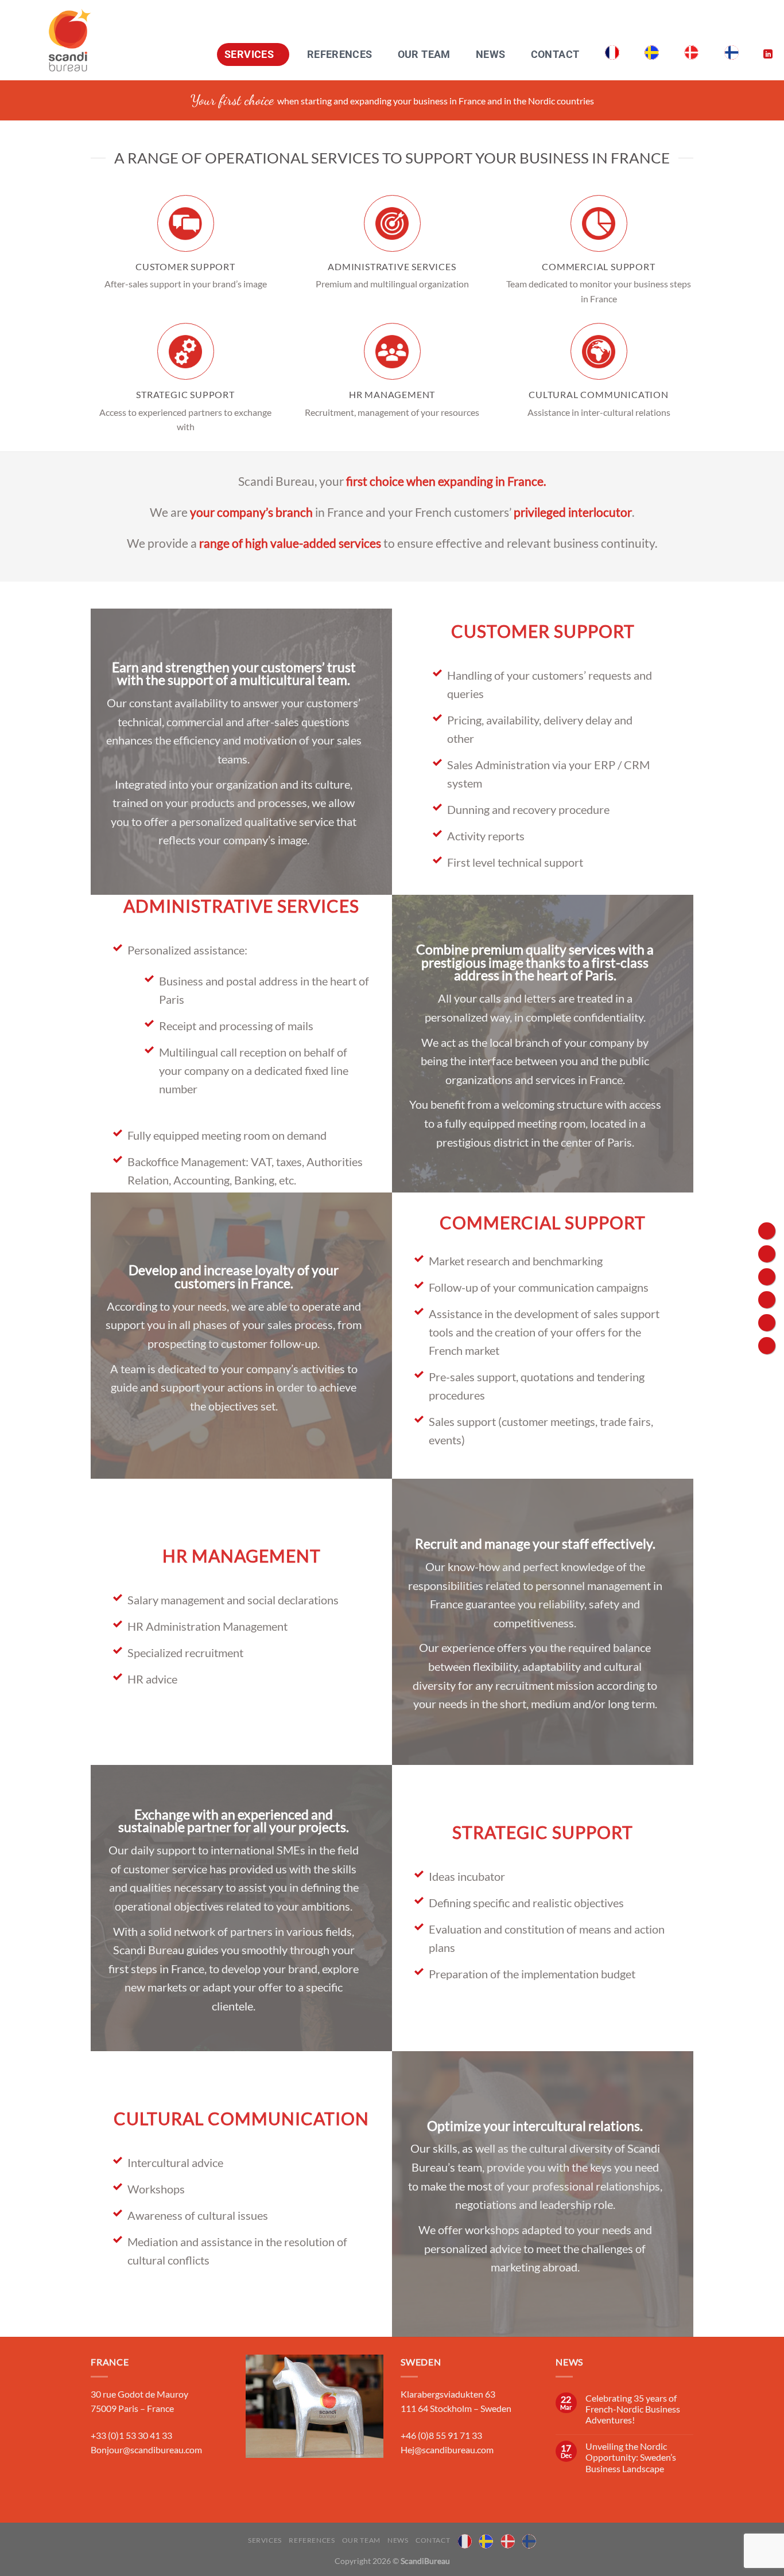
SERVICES (249, 54)
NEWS (490, 54)
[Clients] (767, 1231)
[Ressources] (767, 1300)
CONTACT (555, 54)
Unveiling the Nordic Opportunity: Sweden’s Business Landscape (631, 2457)
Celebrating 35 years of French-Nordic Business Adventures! (633, 2409)
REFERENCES (340, 54)
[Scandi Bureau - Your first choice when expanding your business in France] (70, 40)
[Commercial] (767, 1277)
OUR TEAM (424, 54)
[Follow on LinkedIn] (768, 54)
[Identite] (767, 1254)
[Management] (767, 1346)
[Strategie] (767, 1323)
